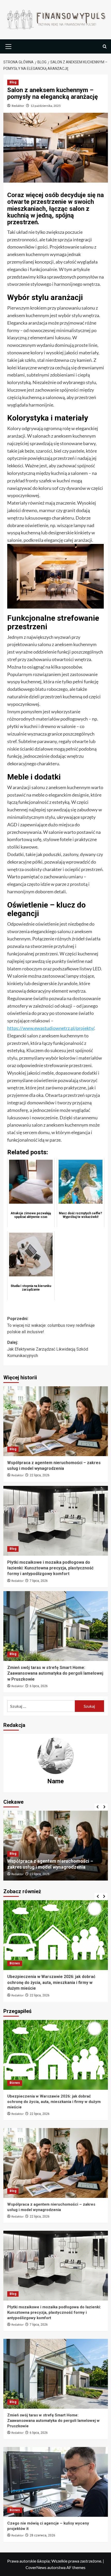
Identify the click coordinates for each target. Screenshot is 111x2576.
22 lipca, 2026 (40, 1475)
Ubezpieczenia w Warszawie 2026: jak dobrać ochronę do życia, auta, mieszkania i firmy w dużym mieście (54, 2102)
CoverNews (36, 2567)
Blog (13, 82)
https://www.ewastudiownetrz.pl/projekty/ (51, 1028)
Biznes (15, 1963)
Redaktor (18, 106)
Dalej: (48, 1349)
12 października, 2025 (46, 106)
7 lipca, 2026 (39, 1581)
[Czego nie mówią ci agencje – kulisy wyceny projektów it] (56, 1935)
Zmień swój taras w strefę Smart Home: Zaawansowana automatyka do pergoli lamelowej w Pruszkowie (55, 1673)
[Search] (105, 46)
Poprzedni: (51, 1325)
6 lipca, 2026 (39, 1686)
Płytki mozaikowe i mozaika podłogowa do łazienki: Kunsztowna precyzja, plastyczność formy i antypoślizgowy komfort (50, 1568)
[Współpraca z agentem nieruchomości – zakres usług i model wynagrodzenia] (56, 1421)
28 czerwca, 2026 (42, 1989)
